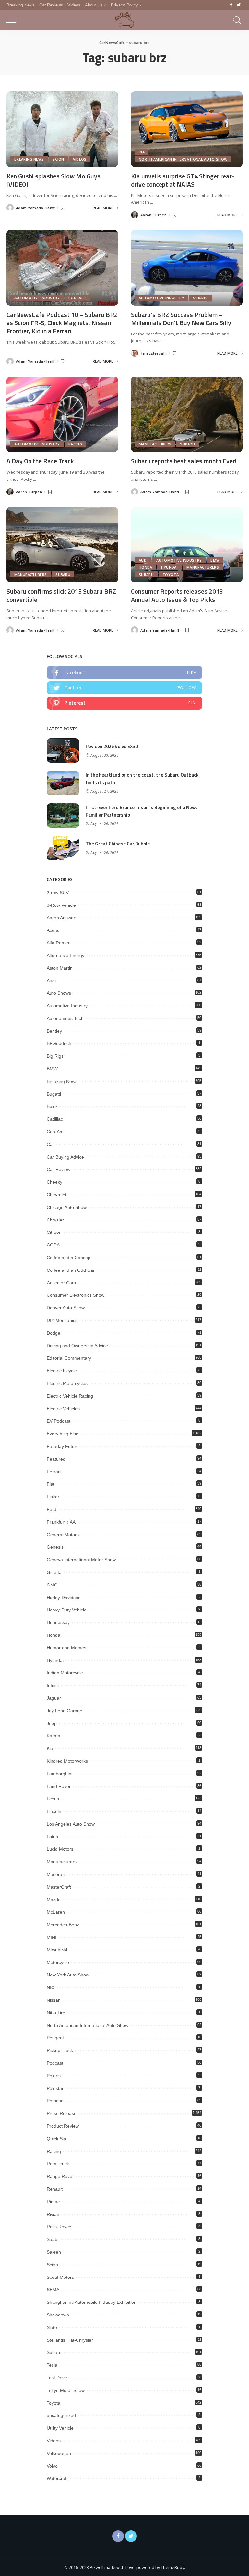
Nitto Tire (56, 2013)
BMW (215, 560)
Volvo (52, 2466)
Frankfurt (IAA (61, 1522)
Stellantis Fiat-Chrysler (70, 2340)
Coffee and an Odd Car (71, 1270)
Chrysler (55, 1220)
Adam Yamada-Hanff (35, 208)
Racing (75, 444)
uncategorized (61, 2415)
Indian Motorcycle (65, 1673)
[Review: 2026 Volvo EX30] (63, 751)
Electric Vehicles (63, 1409)
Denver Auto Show (66, 1308)
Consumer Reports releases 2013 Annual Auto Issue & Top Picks (177, 595)
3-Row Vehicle (61, 905)
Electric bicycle (62, 1371)
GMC (52, 1585)
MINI (52, 1937)
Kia (142, 152)
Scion (58, 159)
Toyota (171, 574)
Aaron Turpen (154, 215)
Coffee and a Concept (69, 1258)
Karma (53, 1736)
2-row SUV (58, 893)
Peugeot (55, 2038)
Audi (143, 560)
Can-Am (55, 1132)
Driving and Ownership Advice (77, 1346)
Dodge (53, 1333)
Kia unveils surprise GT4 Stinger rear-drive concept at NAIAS (183, 180)
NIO (51, 1987)
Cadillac (55, 1119)
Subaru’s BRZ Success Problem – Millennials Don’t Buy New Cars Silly (181, 319)
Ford (52, 1509)
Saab (52, 2239)
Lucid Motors (60, 1849)
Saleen (54, 2252)
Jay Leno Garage (65, 1711)
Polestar (55, 2088)
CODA (53, 1245)
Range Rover (60, 2176)
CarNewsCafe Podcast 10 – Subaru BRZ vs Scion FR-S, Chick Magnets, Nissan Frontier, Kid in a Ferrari (62, 323)
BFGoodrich (59, 1043)
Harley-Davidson (64, 1598)
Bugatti (54, 1094)
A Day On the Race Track (40, 461)
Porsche (55, 2101)
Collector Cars (61, 1283)
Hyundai (169, 567)
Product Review (63, 2126)
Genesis (55, 1547)
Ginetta (54, 1572)
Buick (52, 1106)
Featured (56, 1459)
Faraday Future (63, 1446)
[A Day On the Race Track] (62, 414)
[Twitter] (239, 5)
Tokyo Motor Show (66, 2390)
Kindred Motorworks (67, 1761)
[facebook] (124, 673)
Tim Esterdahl (154, 353)
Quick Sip (56, 2139)
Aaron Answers (62, 918)
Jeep (52, 1723)
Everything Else (63, 1434)
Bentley (54, 1031)
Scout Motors (60, 2277)
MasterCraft (59, 1887)
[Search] (236, 20)
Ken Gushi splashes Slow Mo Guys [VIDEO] (53, 180)
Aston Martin (60, 968)
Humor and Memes (66, 1648)
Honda (146, 567)
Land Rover (59, 1786)
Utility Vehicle (60, 2428)
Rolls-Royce (59, 2227)
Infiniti (53, 1685)
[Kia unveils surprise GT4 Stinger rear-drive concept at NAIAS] (187, 129)
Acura (53, 930)
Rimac (53, 2202)
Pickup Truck (60, 2050)
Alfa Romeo (59, 943)
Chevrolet (57, 1195)
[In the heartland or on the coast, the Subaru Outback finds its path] (63, 783)
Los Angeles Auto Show (71, 1824)
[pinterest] (124, 703)
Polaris (54, 2076)
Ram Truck (58, 2164)
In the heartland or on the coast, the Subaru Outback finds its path (142, 779)
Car (50, 1144)
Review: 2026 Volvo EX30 (112, 746)
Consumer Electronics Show (76, 1295)
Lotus (52, 1837)
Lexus (53, 1799)
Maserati (56, 1874)
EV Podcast (59, 1421)
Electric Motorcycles (67, 1383)
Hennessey (58, 1622)
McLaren (56, 1912)
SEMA (53, 2290)
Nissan (54, 2000)
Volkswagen (59, 2453)
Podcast (77, 298)
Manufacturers (155, 444)
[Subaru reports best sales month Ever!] (187, 414)
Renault (55, 2189)
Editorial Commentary (69, 1358)
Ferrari (54, 1472)
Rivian (53, 2214)
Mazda (54, 1900)
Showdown (58, 2315)
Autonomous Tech (65, 1018)
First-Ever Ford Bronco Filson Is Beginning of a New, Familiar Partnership (141, 811)
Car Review (59, 1169)
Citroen (54, 1232)
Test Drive (57, 2378)
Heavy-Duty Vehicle (67, 1610)
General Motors (63, 1535)
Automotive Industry (37, 298)
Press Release (62, 2113)
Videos (80, 159)
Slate (52, 2327)
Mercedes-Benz (63, 1925)
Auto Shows (59, 993)
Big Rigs (55, 1056)
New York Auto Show (68, 1975)
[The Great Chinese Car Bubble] (63, 848)
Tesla (52, 2365)
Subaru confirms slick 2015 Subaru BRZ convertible (61, 595)
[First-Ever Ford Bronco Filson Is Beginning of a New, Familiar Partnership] (63, 815)
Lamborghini (59, 1774)
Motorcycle (58, 1962)
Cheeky (54, 1182)
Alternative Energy (65, 955)
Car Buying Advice (65, 1157)
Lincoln (54, 1811)
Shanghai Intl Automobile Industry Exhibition (92, 2302)
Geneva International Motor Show (81, 1560)
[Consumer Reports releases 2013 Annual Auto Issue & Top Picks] (187, 545)
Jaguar (54, 1698)
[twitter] (124, 688)
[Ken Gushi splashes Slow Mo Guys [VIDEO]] (62, 129)
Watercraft (57, 2478)
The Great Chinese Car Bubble (118, 844)
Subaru (200, 298)
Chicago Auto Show (67, 1207)
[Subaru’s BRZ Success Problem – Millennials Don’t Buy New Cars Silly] (187, 268)
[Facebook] (231, 5)
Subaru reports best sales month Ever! (184, 461)
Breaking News (29, 159)
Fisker (53, 1497)
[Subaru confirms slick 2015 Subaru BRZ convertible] (62, 545)
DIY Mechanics (62, 1320)
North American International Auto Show (183, 159)
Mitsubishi (57, 1950)
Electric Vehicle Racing (70, 1396)
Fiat (51, 1484)
